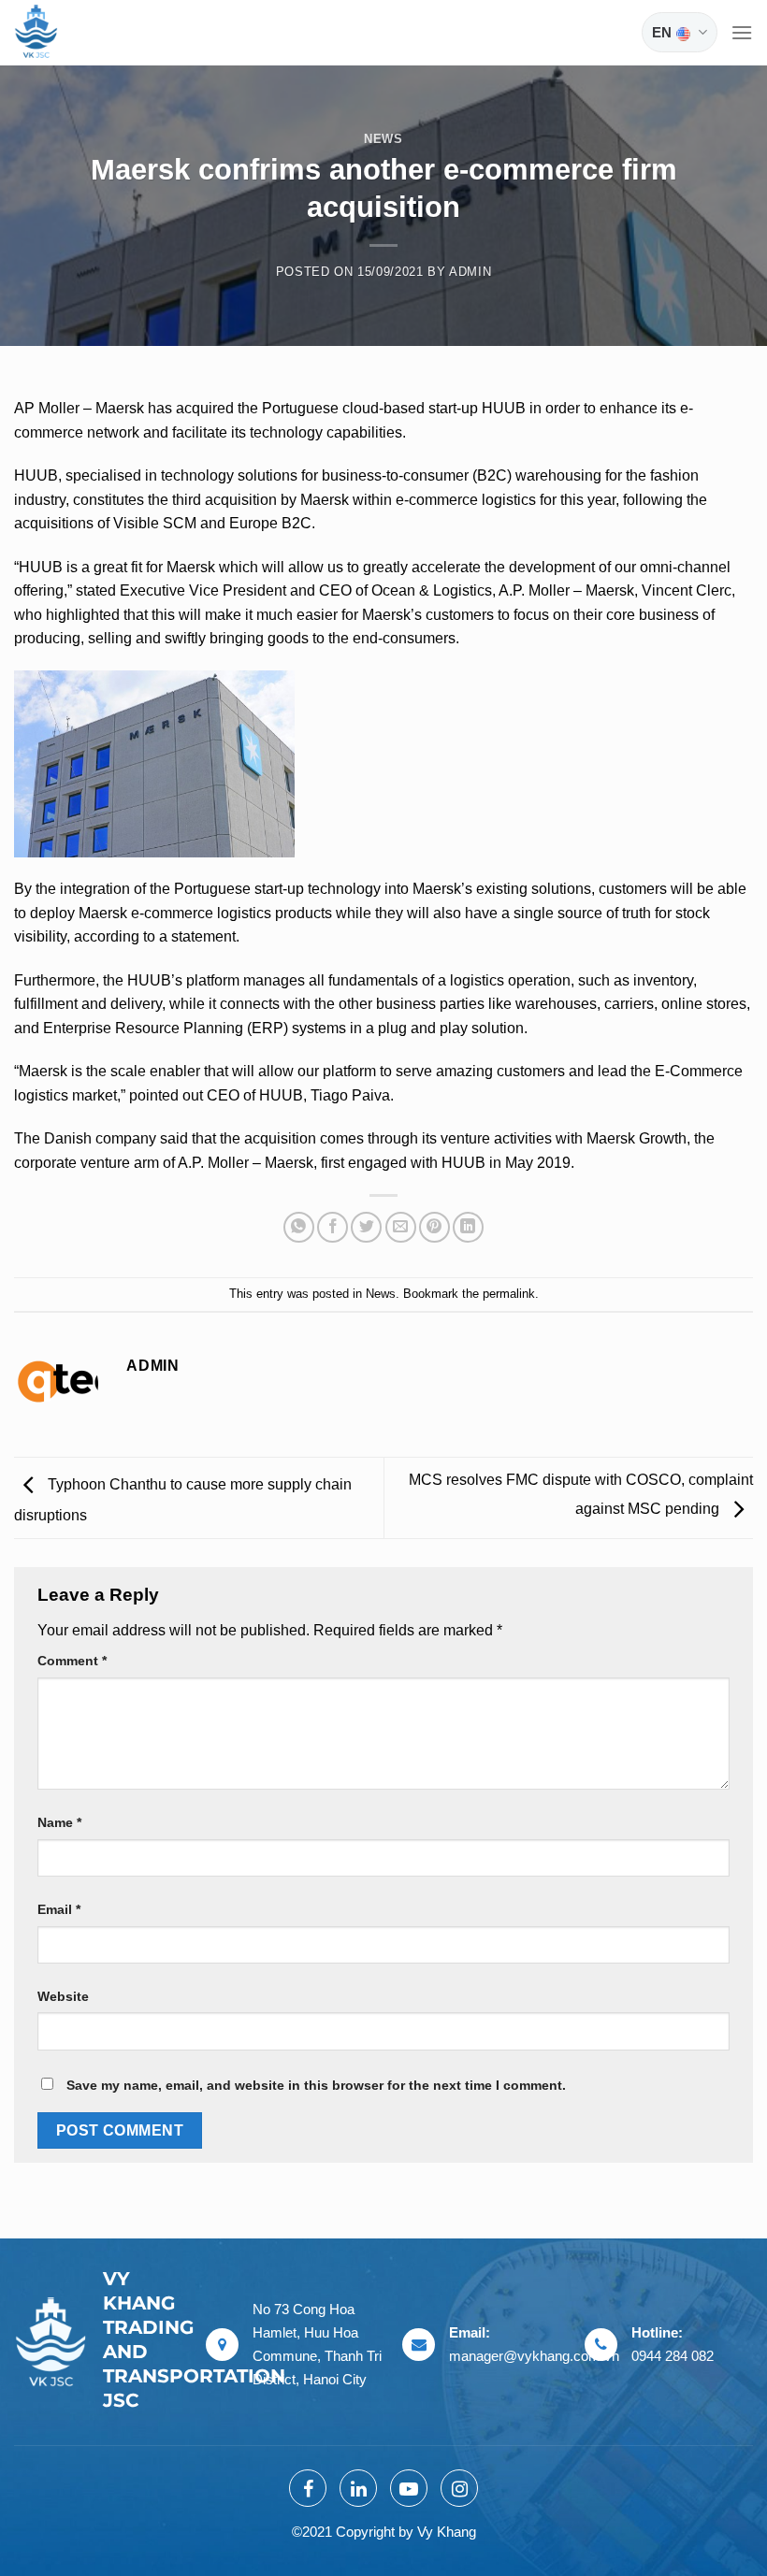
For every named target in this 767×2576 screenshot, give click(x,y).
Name (59, 1822)
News (383, 139)
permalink (509, 1294)
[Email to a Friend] (401, 1227)
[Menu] (742, 32)
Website (63, 1996)
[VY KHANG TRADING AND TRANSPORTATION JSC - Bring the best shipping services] (61, 33)
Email (59, 1909)
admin (470, 272)
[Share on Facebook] (333, 1227)
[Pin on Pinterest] (434, 1227)
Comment (72, 1661)
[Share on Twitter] (366, 1227)
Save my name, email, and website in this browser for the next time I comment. (316, 2085)
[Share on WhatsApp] (299, 1227)
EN (662, 32)
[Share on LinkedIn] (468, 1227)
